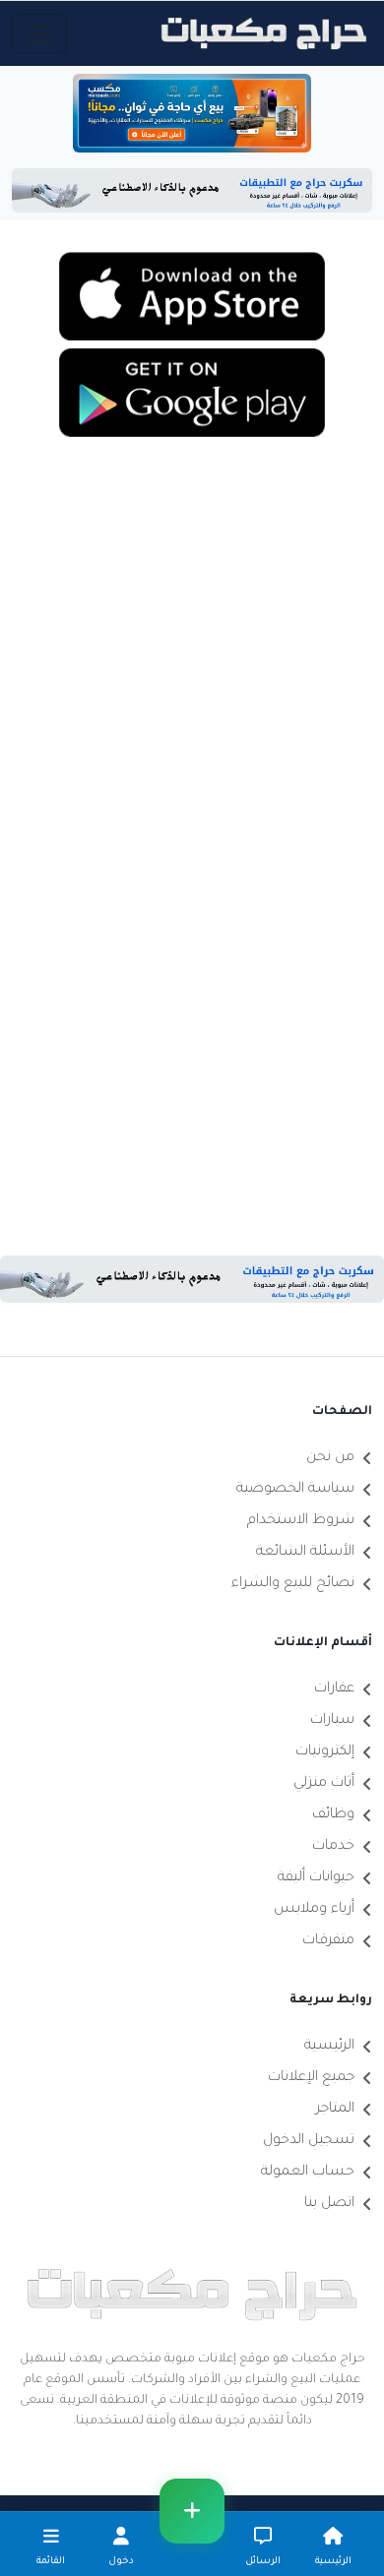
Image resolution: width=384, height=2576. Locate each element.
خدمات (333, 1847)
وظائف (333, 1815)
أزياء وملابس (314, 1910)
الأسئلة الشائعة (305, 1553)
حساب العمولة (308, 2173)
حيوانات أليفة (316, 1878)
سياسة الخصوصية (295, 1490)
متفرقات (328, 1941)
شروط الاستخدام (301, 1521)
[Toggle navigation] (39, 33)
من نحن (330, 1458)
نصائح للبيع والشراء (293, 1584)
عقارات (334, 1689)
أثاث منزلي (324, 1784)
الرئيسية (329, 2047)
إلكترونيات (325, 1752)
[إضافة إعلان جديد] (192, 2511)
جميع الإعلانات (311, 2078)
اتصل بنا (329, 2204)
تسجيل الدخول (309, 2141)
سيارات (332, 1721)
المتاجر (335, 2110)
